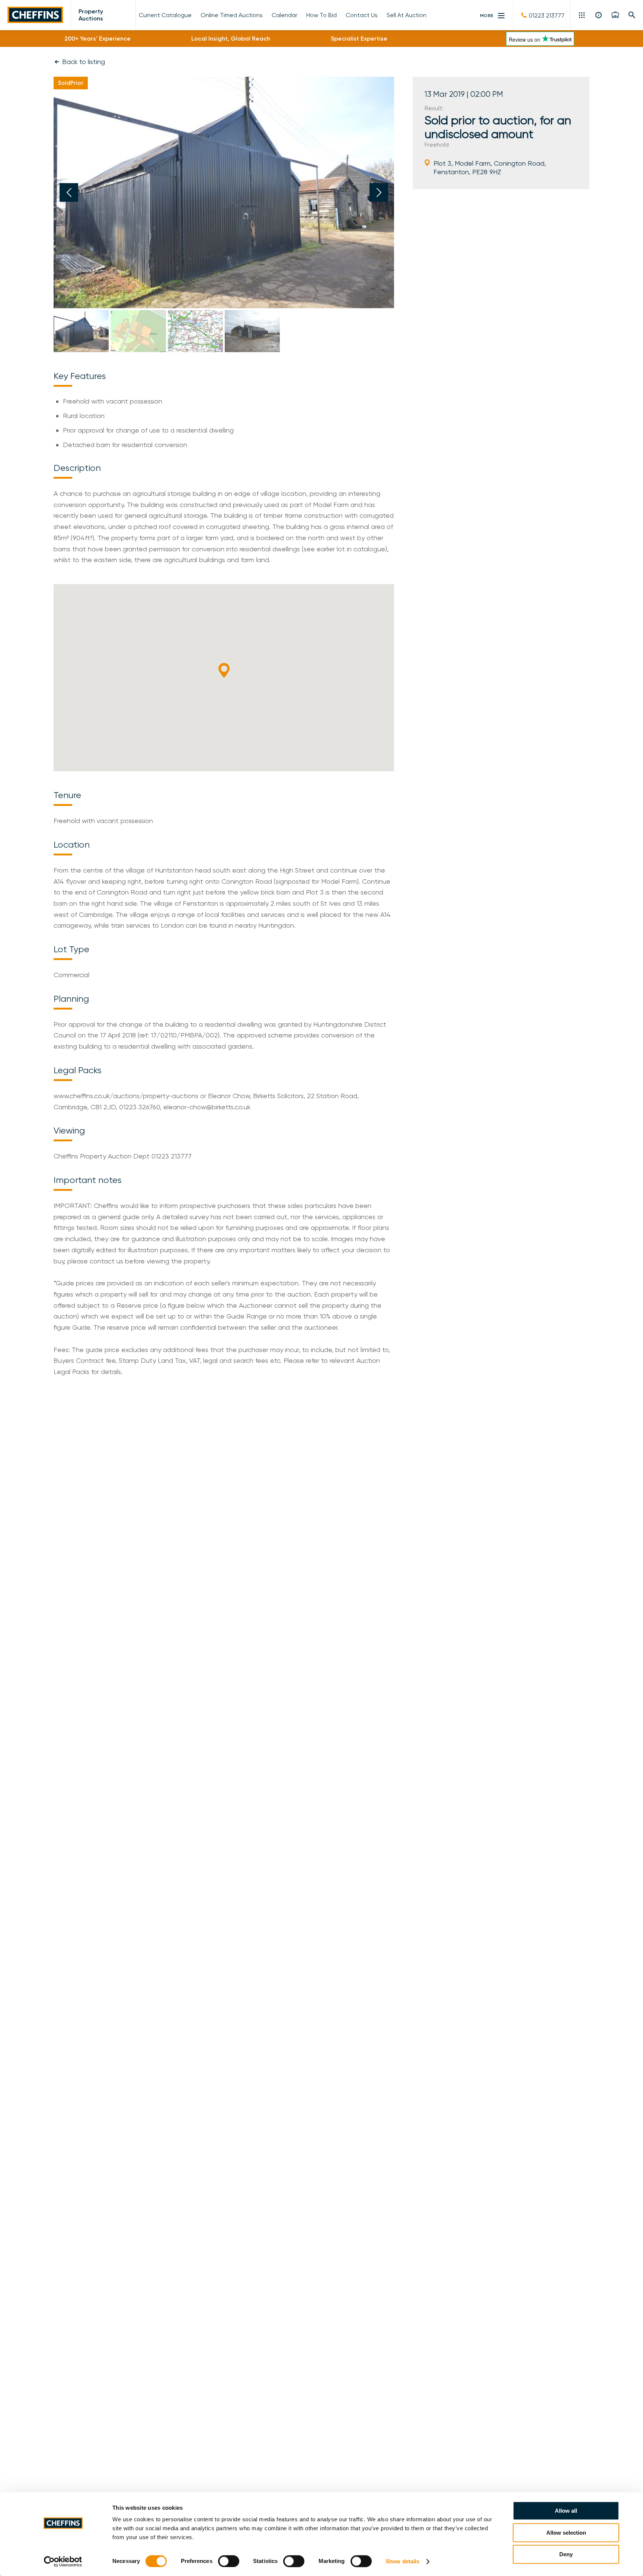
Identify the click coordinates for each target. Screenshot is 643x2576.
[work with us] (615, 15)
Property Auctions (91, 15)
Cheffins (35, 15)
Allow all (566, 2511)
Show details (402, 2561)
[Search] (632, 15)
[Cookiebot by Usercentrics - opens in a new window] (63, 2561)
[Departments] (583, 15)
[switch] (229, 2561)
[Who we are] (599, 15)
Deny (566, 2554)
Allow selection (566, 2533)
